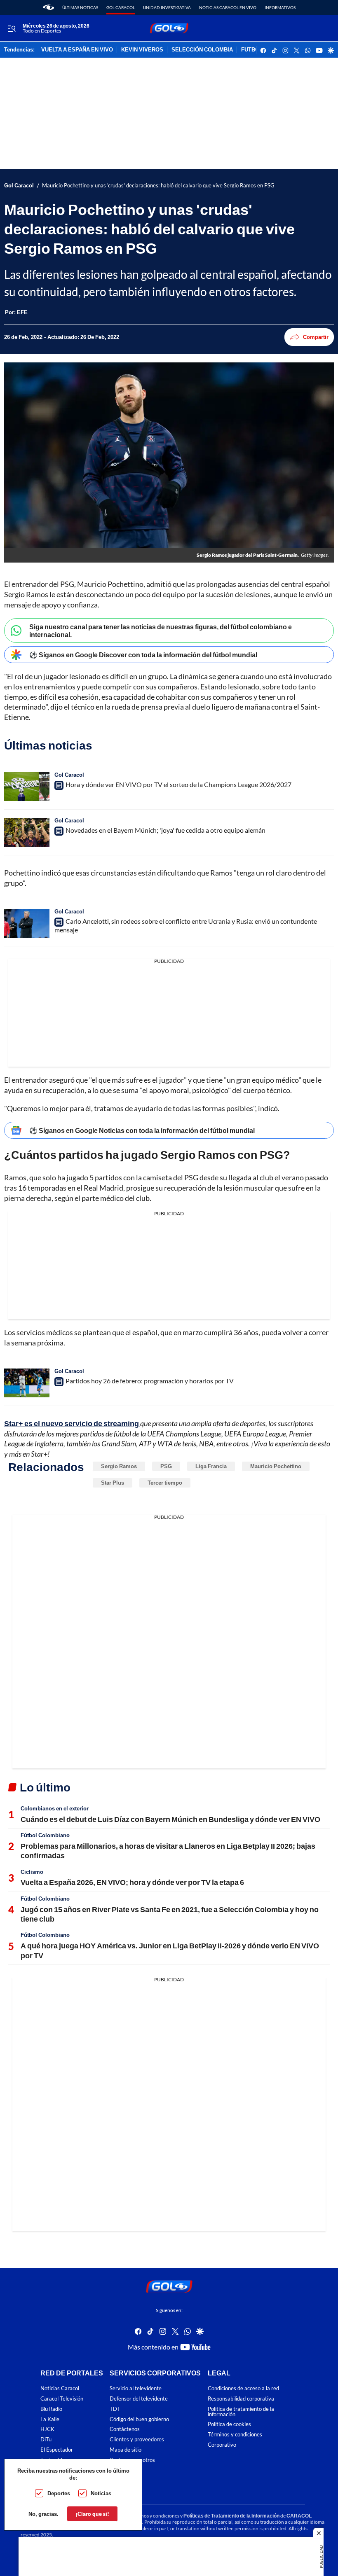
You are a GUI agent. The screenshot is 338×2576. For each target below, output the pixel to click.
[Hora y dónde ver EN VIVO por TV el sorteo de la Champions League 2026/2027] (27, 787)
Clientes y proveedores (137, 2439)
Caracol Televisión (62, 2399)
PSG (166, 1466)
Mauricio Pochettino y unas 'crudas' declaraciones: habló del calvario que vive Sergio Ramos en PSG (158, 186)
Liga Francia (211, 1466)
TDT (115, 2409)
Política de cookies (229, 2424)
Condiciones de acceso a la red (243, 2388)
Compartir (316, 337)
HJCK (47, 2429)
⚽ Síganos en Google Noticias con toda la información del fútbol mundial (142, 1130)
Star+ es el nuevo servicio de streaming (72, 1423)
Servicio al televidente (136, 2388)
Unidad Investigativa (167, 7)
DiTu (46, 2439)
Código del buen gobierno (139, 2419)
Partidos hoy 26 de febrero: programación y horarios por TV (150, 1381)
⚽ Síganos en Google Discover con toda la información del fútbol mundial (143, 655)
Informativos (280, 7)
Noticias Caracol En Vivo (228, 7)
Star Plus (113, 1483)
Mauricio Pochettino (276, 1466)
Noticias (101, 2493)
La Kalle (50, 2419)
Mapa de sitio (126, 2450)
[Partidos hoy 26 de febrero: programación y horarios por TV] (27, 1383)
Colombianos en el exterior (55, 1808)
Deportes (59, 2493)
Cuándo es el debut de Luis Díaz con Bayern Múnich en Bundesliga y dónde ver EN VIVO (170, 1819)
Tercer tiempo (165, 1483)
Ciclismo (32, 1872)
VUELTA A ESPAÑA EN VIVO (77, 50)
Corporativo (222, 2445)
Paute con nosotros (132, 2460)
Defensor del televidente (139, 2399)
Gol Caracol (121, 7)
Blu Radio (51, 2409)
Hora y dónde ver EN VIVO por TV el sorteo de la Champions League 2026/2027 (178, 784)
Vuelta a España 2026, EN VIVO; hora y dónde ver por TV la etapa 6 (132, 1882)
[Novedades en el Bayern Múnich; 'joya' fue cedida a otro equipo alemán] (27, 832)
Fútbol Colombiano (45, 1835)
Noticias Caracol (60, 2388)
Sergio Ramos (119, 1466)
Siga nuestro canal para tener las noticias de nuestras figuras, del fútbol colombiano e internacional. (161, 631)
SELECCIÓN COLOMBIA (202, 50)
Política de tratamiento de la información (241, 2412)
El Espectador (57, 2450)
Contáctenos (125, 2429)
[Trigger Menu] (11, 28)
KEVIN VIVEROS (142, 50)
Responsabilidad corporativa (241, 2399)
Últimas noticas (80, 7)
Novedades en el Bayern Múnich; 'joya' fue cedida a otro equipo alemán (165, 830)
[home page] (48, 7)
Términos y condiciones (235, 2435)
